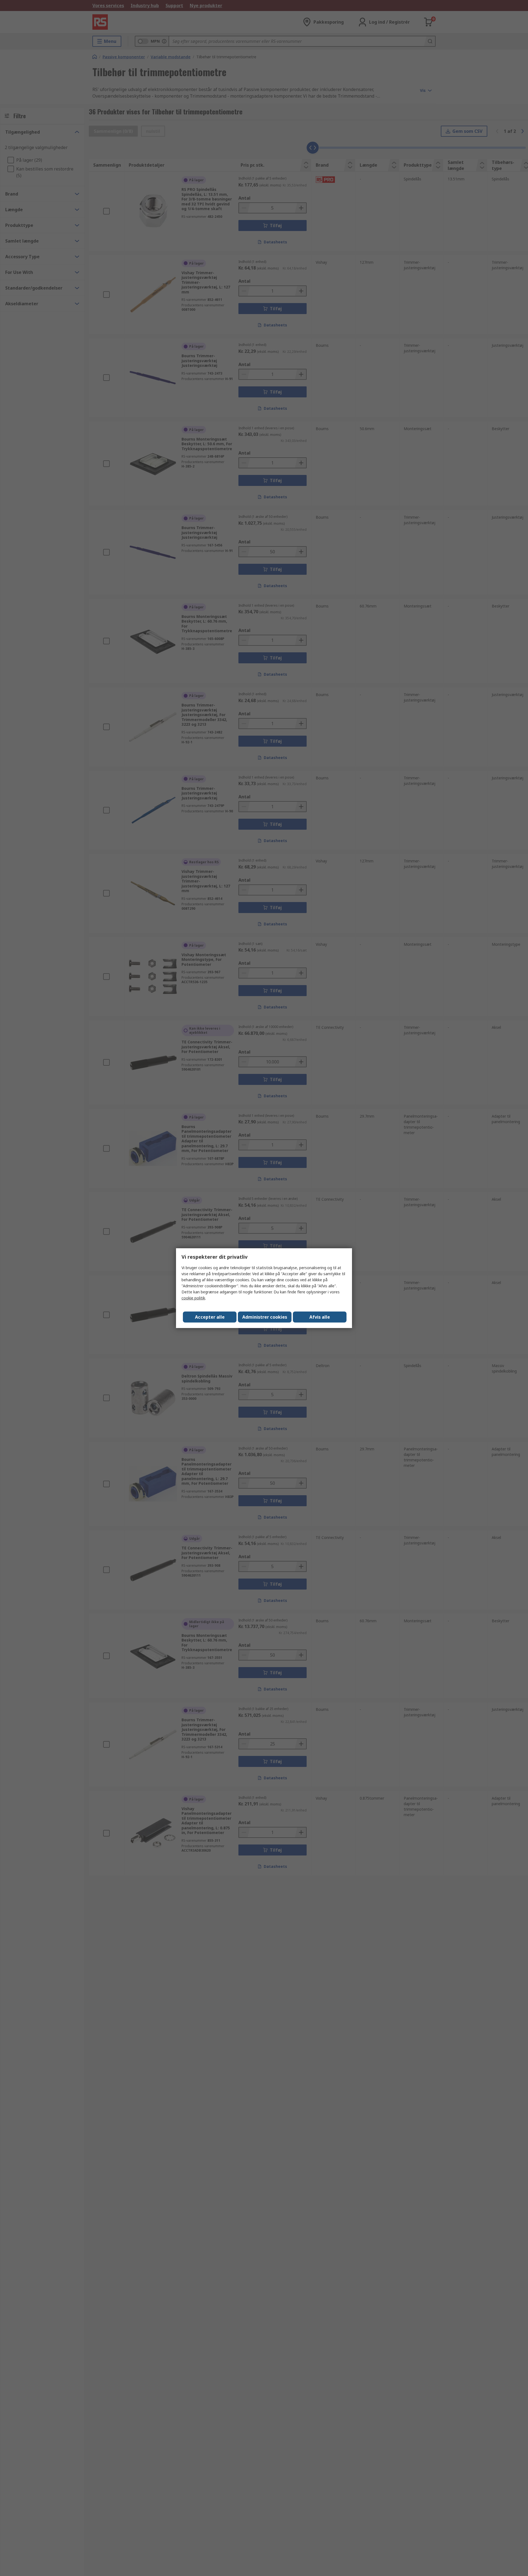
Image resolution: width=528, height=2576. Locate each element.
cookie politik (193, 1298)
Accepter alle (210, 1317)
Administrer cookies (265, 1317)
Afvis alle (320, 1317)
